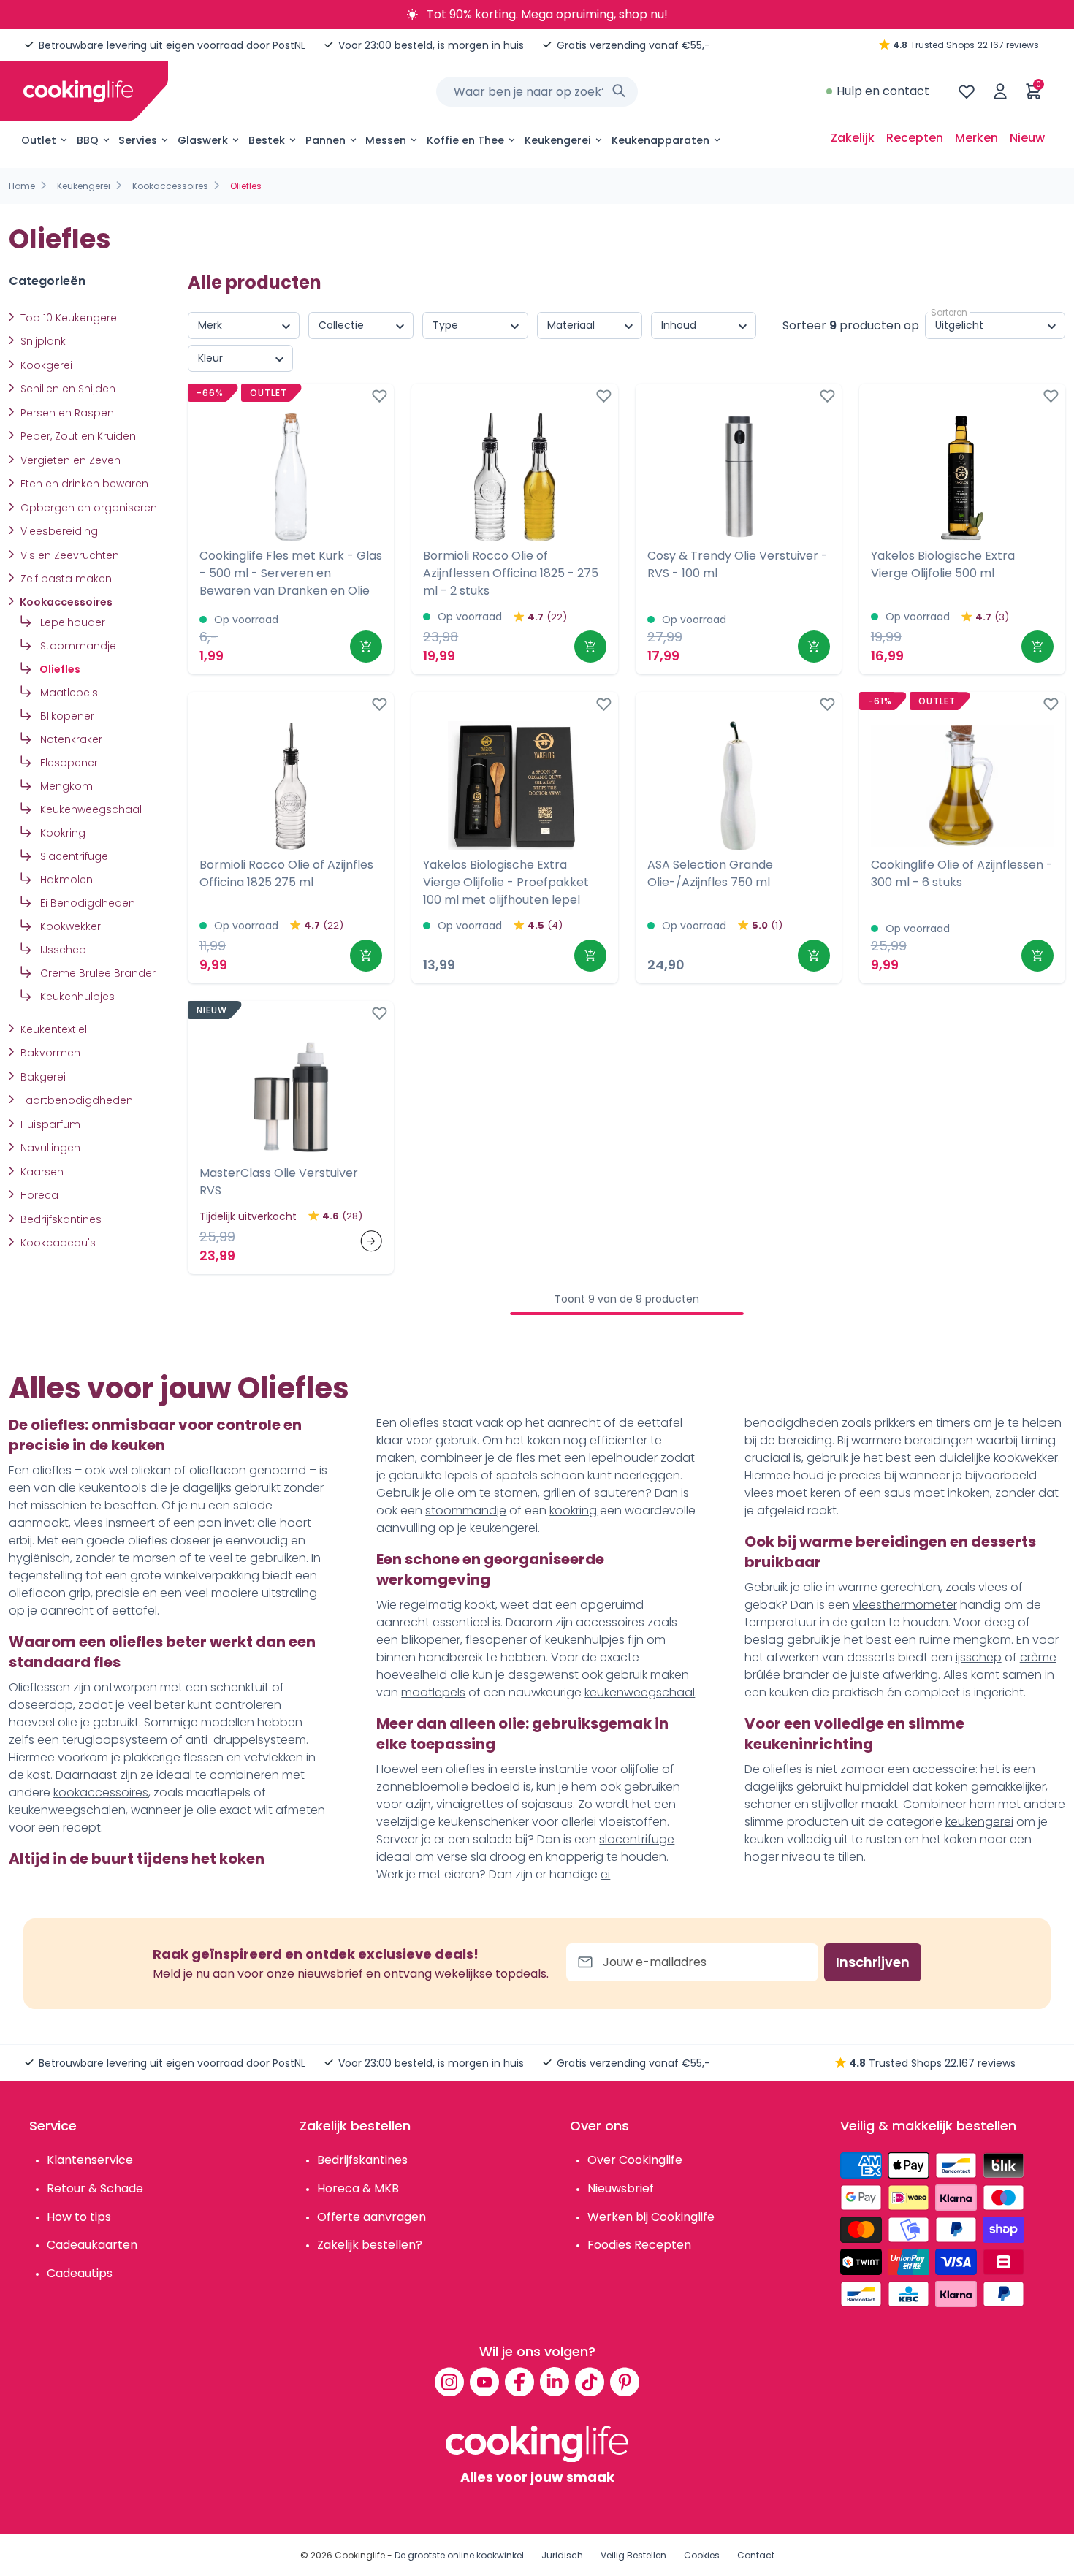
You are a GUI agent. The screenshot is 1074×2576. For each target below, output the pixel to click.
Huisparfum (49, 1124)
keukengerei (979, 1822)
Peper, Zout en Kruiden (77, 436)
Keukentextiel (52, 1029)
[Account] (1000, 91)
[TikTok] (590, 2382)
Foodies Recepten (639, 2245)
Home (22, 186)
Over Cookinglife (635, 2160)
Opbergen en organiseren (87, 508)
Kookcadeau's (57, 1243)
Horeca (38, 1195)
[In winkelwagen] (366, 647)
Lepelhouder (71, 622)
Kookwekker (69, 926)
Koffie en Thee (465, 140)
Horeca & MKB (358, 2188)
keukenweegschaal (640, 1692)
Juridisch (562, 2555)
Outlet (39, 140)
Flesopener (68, 763)
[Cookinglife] (78, 91)
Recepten (915, 138)
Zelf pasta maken (65, 579)
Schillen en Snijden (66, 389)
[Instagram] (449, 2382)
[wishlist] (967, 91)
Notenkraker (70, 739)
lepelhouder (623, 1458)
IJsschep (62, 950)
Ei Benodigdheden (86, 903)
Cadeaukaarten (92, 2245)
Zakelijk (853, 138)
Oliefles (59, 669)
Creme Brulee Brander (96, 973)
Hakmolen (65, 880)
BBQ (88, 140)
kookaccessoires (101, 1792)
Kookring (61, 833)
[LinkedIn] (555, 2382)
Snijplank (42, 341)
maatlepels (433, 1692)
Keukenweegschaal (89, 809)
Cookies (702, 2555)
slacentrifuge (637, 1839)
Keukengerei (558, 140)
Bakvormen (49, 1053)
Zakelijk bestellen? (370, 2245)
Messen (386, 140)
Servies (138, 140)
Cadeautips (80, 2273)
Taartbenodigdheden (75, 1100)
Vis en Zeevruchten (68, 555)
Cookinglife (360, 2555)
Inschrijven (873, 1962)
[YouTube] (484, 2382)
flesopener (496, 1640)
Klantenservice (90, 2160)
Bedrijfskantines (60, 1219)
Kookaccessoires (170, 186)
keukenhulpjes (585, 1640)
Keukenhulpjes (76, 997)
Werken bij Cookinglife (651, 2217)
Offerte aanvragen (372, 2217)
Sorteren (949, 312)
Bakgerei (42, 1077)
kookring (573, 1510)
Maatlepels (68, 693)
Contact (756, 2555)
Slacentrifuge (73, 856)
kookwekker (1026, 1458)
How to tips (79, 2217)
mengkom (982, 1640)
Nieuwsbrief (621, 2188)
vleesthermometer (905, 1605)
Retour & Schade (95, 2188)
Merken (976, 138)
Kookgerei (45, 365)
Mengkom (65, 786)
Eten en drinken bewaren (83, 484)
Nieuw (1027, 138)
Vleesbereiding (58, 531)
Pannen (325, 140)
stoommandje (466, 1510)
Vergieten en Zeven (69, 460)
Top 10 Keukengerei (68, 318)
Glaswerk (203, 140)
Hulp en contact (883, 91)
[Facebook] (519, 2382)
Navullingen (49, 1148)
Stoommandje (77, 646)
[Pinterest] (625, 2382)
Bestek (267, 140)
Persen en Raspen (66, 413)
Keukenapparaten (660, 140)
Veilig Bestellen (633, 2555)
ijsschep (979, 1657)
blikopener (431, 1640)
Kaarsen (41, 1172)
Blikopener (66, 716)
